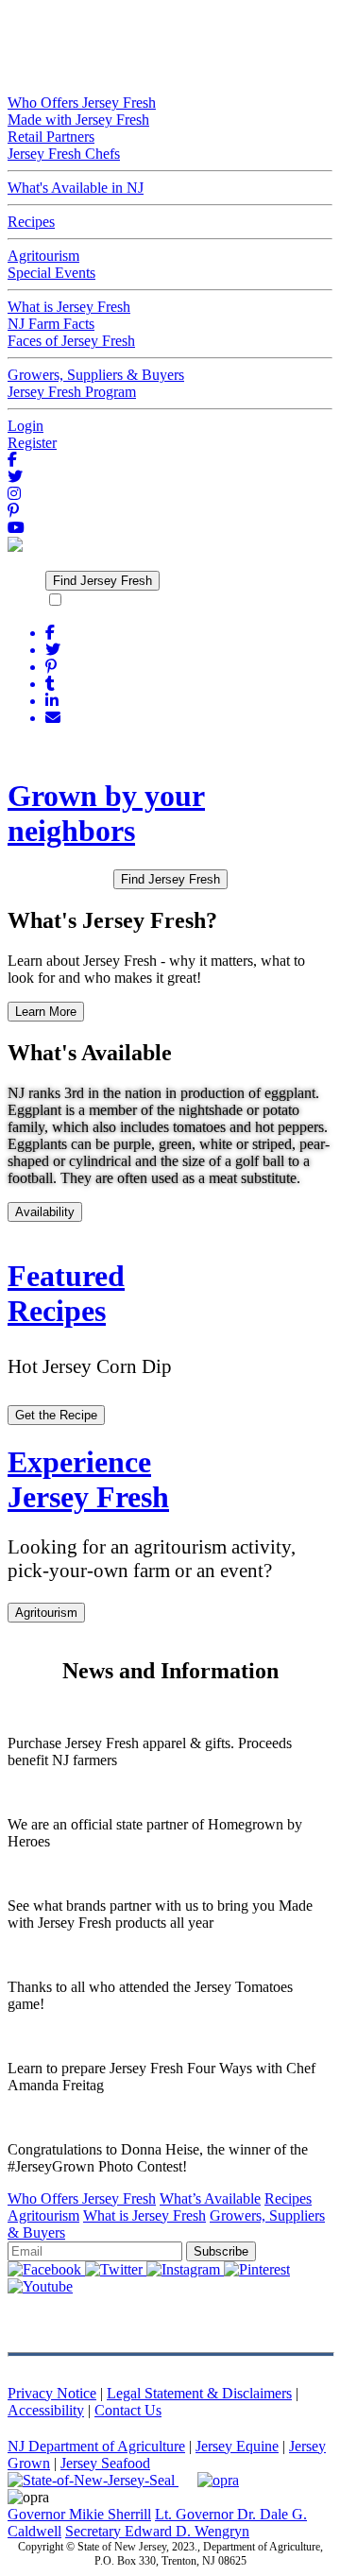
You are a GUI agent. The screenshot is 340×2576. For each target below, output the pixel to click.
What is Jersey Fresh (144, 2215)
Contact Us (128, 2410)
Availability (45, 1212)
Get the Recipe (56, 1415)
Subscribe (221, 2251)
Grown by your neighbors (106, 813)
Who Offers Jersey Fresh (82, 2198)
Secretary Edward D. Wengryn (157, 2531)
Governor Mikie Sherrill (79, 2514)
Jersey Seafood (105, 2463)
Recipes (288, 2198)
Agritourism (46, 1613)
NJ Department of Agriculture (96, 2446)
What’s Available (210, 2198)
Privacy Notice (52, 2393)
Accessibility (46, 2410)
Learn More (46, 1012)
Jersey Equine (237, 2446)
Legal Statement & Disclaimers (199, 2393)
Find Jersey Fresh (102, 581)
